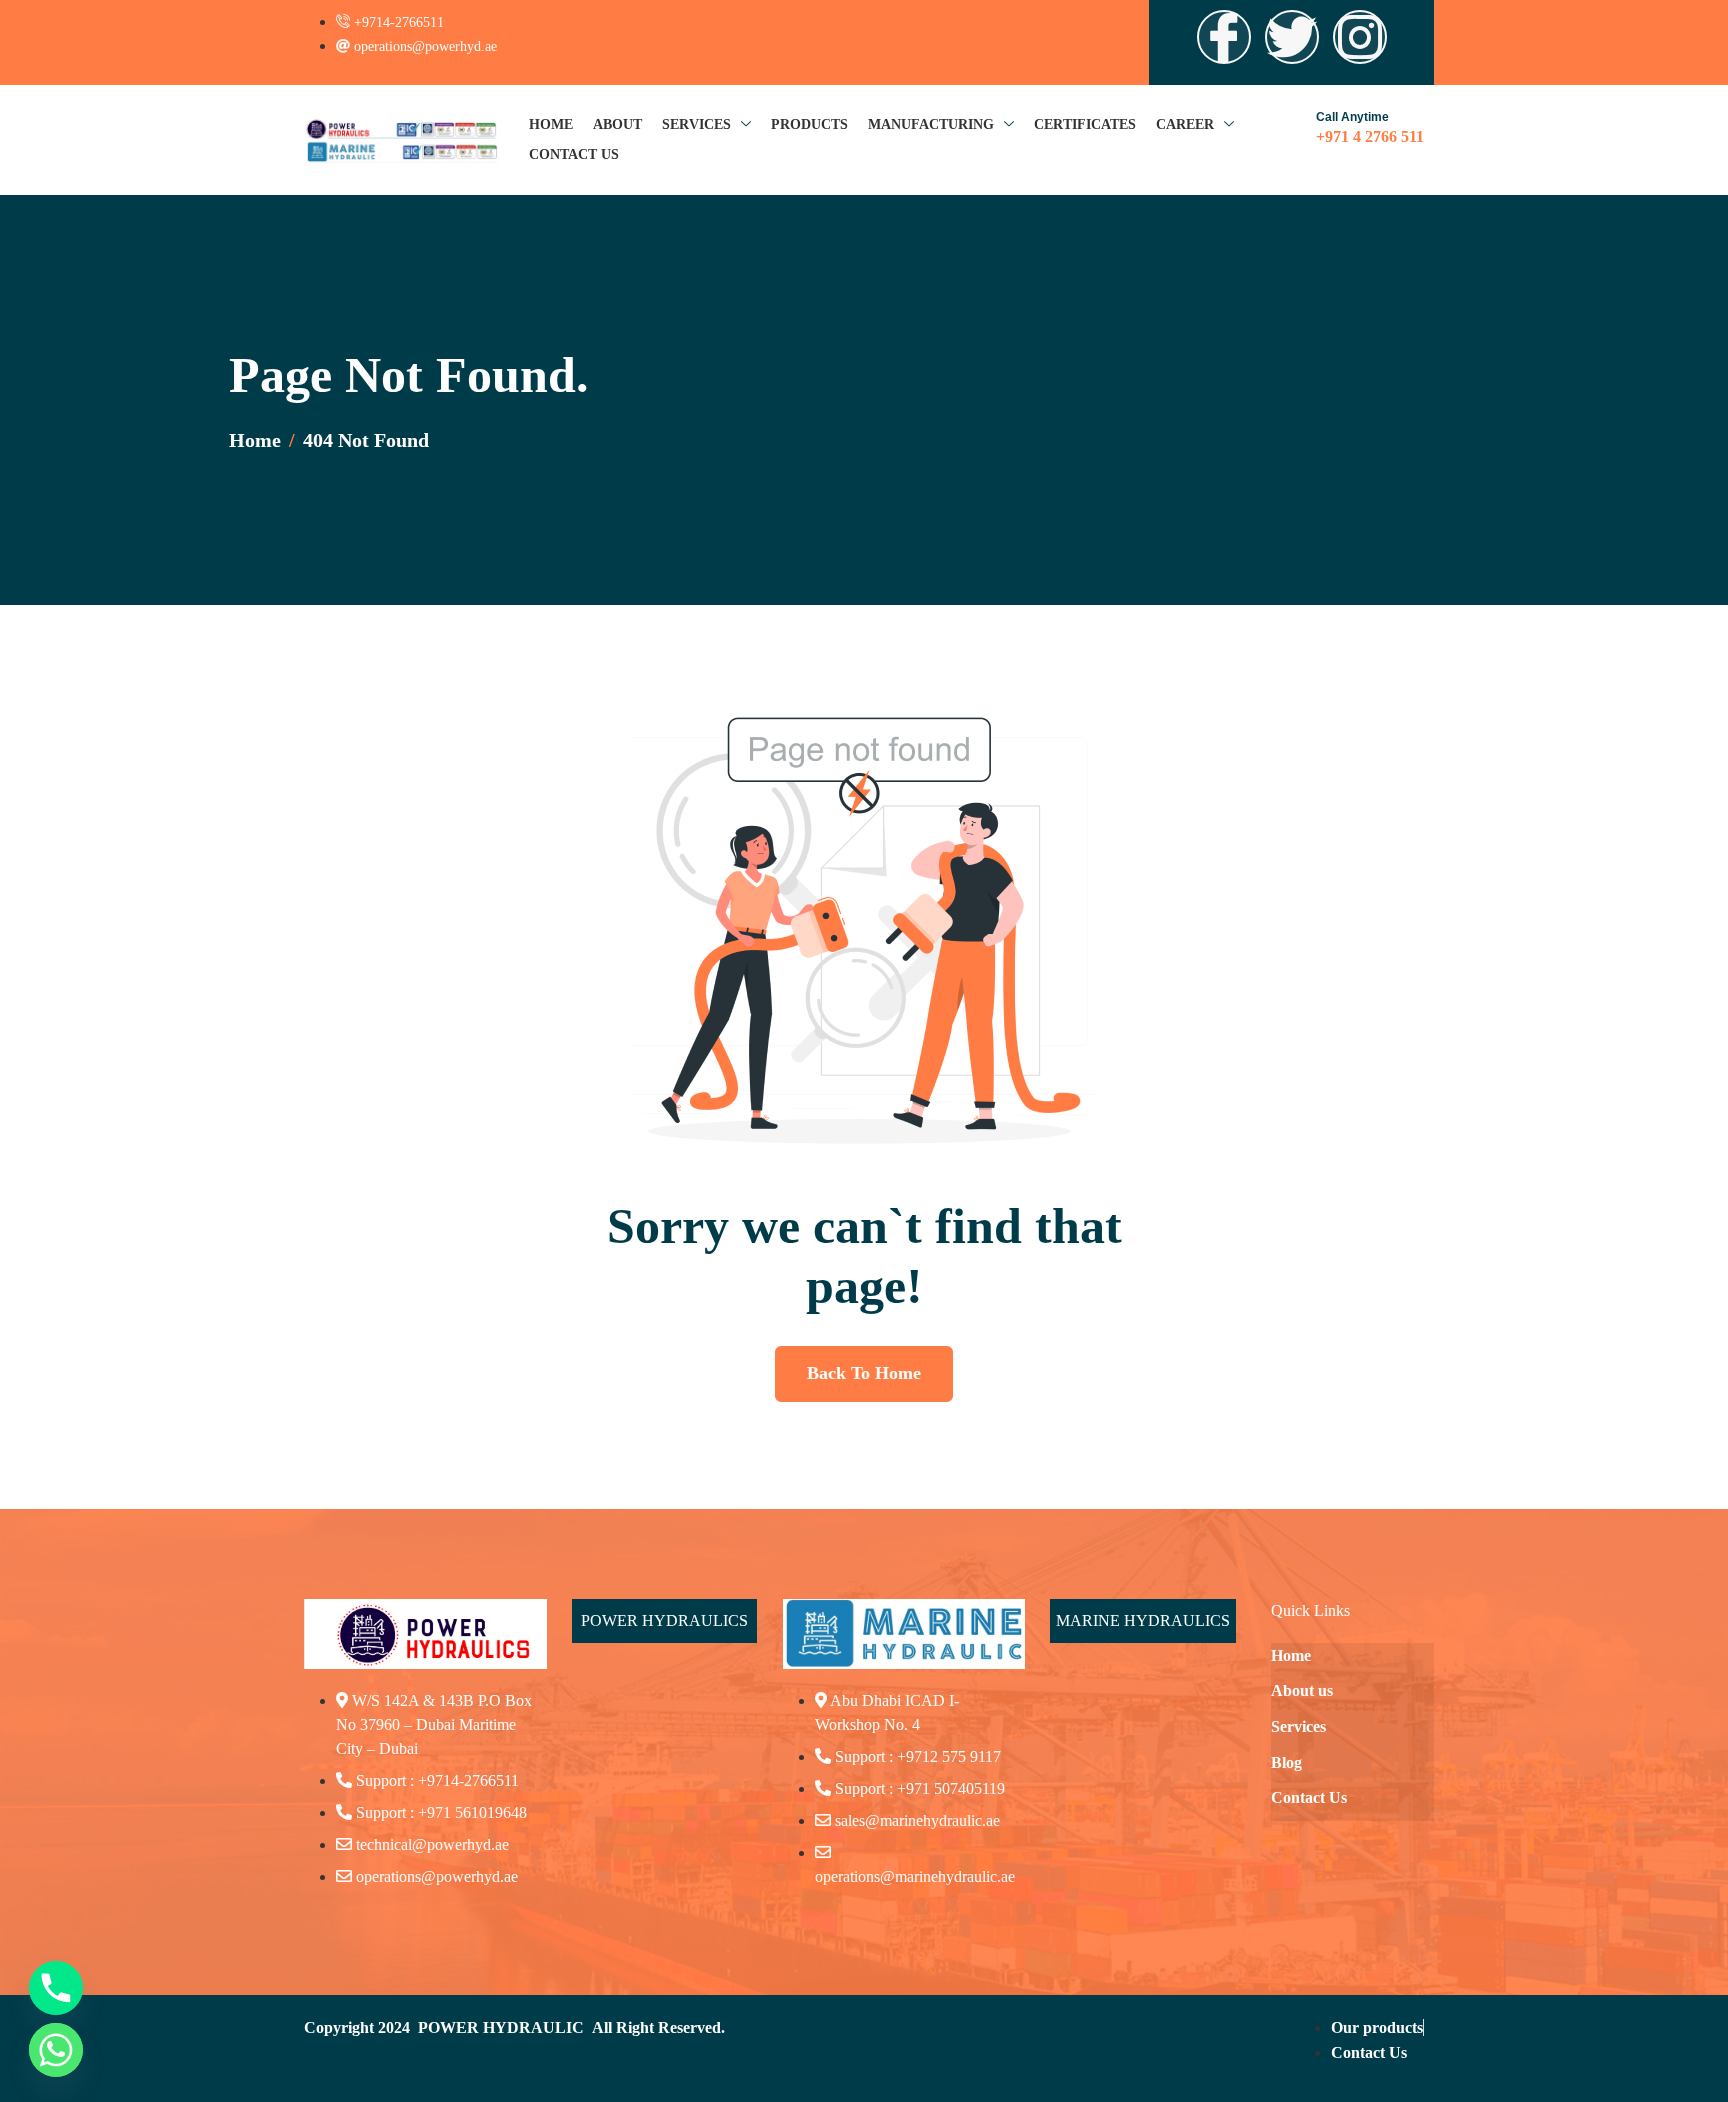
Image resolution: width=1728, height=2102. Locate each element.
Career (1185, 124)
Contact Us (574, 154)
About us (1302, 1690)
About (617, 124)
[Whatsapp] (56, 2050)
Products (809, 124)
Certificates (1085, 124)
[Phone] (56, 1988)
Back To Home (864, 1373)
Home (551, 124)
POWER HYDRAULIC (501, 2027)
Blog (1286, 1762)
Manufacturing (931, 124)
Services (696, 124)
